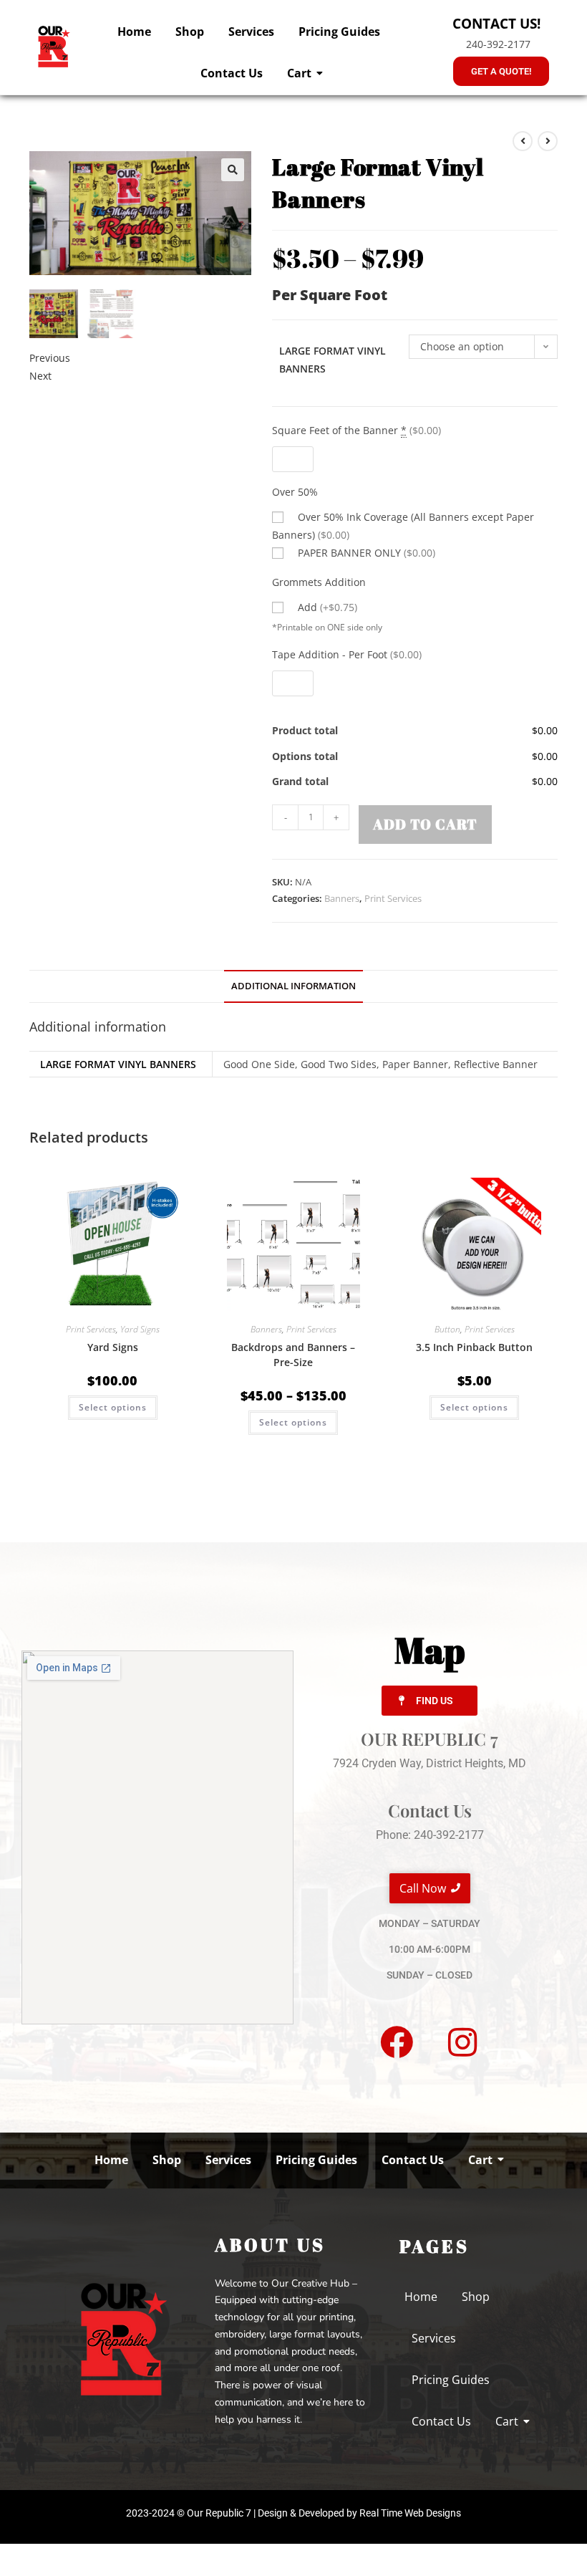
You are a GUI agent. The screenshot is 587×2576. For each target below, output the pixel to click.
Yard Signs (140, 1329)
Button (447, 1329)
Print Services (393, 898)
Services (251, 32)
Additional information (293, 986)
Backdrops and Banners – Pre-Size (293, 1355)
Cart (299, 73)
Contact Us (232, 73)
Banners (342, 898)
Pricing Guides (339, 32)
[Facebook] (397, 2042)
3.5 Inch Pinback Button (474, 1347)
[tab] (293, 987)
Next (40, 376)
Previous (50, 358)
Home (134, 32)
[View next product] (548, 141)
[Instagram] (462, 2042)
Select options (113, 1407)
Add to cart (425, 824)
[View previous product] (523, 141)
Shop (190, 32)
